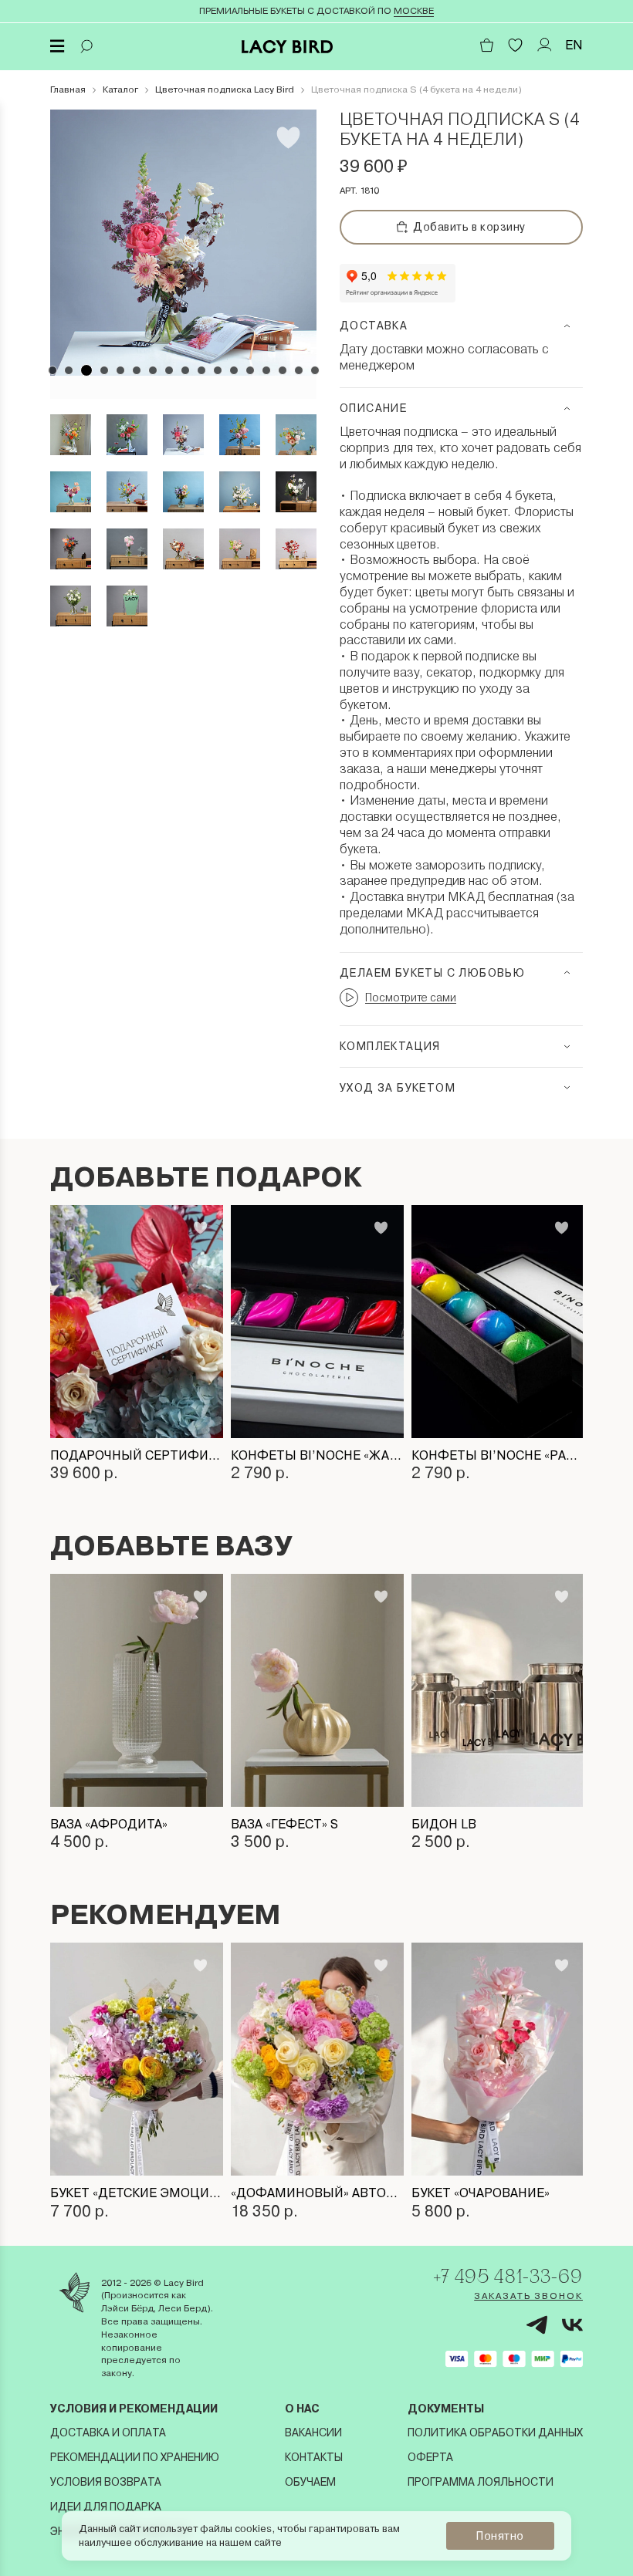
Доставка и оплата (108, 2433)
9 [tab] (185, 370)
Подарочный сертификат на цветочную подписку (137, 1455)
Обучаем (310, 2482)
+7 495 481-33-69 (508, 2276)
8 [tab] (169, 370)
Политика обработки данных (495, 2433)
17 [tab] (315, 370)
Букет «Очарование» (481, 2193)
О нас (302, 2409)
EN (574, 45)
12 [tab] (234, 370)
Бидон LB (444, 1824)
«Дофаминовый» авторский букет (317, 2193)
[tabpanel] (183, 243)
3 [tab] (86, 370)
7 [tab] (153, 370)
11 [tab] (218, 370)
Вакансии (313, 2433)
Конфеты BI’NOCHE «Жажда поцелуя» (317, 1455)
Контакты (314, 2457)
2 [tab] (69, 370)
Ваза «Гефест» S (284, 1824)
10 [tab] (201, 370)
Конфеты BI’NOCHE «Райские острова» (498, 1455)
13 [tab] (250, 370)
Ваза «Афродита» (109, 1824)
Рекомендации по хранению (135, 2457)
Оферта (430, 2457)
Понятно (500, 2536)
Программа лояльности (481, 2482)
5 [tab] (120, 370)
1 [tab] (52, 370)
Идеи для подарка (106, 2507)
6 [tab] (137, 370)
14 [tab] (266, 370)
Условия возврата (106, 2482)
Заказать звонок (528, 2296)
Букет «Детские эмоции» (137, 2193)
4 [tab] (104, 370)
